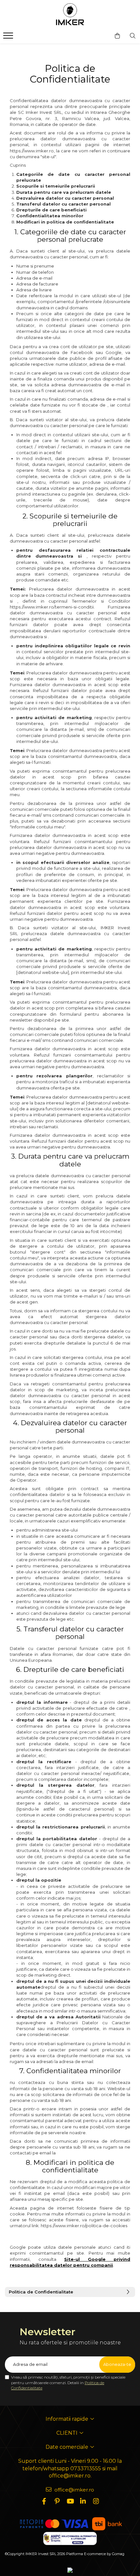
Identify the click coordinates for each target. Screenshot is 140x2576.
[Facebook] (44, 2501)
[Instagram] (96, 2501)
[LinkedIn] (83, 2501)
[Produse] (9, 38)
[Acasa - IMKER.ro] (70, 15)
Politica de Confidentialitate (41, 2292)
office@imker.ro (74, 2490)
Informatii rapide (68, 2419)
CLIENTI (68, 2433)
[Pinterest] (57, 2501)
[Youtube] (70, 2501)
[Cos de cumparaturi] (117, 36)
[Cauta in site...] (133, 36)
